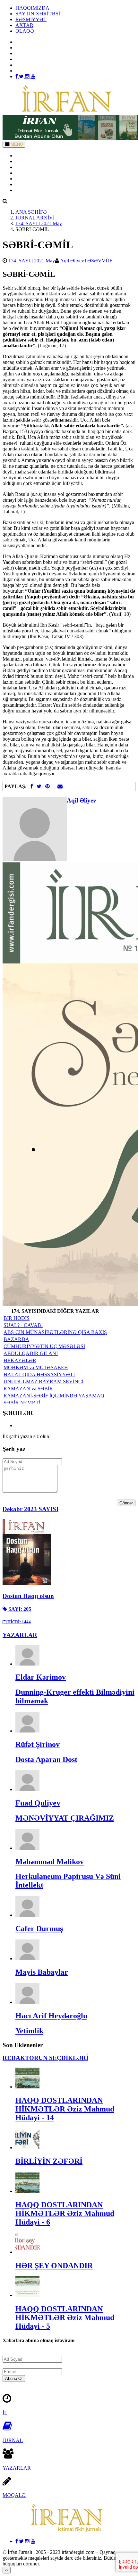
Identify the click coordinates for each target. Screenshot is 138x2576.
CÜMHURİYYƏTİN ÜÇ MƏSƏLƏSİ (44, 1346)
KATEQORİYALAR (37, 173)
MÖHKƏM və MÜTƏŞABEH (36, 1367)
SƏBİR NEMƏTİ (22, 1403)
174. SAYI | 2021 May (39, 223)
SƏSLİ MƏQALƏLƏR (40, 179)
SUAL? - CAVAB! (23, 1325)
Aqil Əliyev (72, 261)
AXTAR (24, 25)
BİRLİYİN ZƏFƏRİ (49, 2161)
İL (5, 2413)
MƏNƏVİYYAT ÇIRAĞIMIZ (65, 1818)
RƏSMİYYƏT (31, 19)
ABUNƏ (25, 184)
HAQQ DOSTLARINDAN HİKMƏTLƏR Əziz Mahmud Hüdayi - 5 (65, 2317)
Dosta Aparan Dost (46, 1759)
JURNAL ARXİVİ (35, 218)
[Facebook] (17, 76)
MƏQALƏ (14, 2495)
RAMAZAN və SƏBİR (28, 1389)
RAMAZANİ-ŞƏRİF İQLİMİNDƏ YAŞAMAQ (54, 1396)
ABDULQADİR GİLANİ (31, 1353)
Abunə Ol (14, 2378)
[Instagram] (28, 76)
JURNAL (13, 2440)
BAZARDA (16, 1339)
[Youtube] (33, 76)
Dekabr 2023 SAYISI (30, 1509)
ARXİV (24, 161)
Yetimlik (29, 2031)
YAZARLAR (30, 167)
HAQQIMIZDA (32, 8)
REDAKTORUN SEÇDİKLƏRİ (45, 2058)
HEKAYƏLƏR (20, 1360)
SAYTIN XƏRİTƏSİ (38, 14)
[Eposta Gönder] (60, 786)
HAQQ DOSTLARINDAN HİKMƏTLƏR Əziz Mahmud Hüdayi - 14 (65, 2109)
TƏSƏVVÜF (98, 261)
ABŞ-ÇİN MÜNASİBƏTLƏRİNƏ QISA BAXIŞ (55, 1332)
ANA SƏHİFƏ (31, 156)
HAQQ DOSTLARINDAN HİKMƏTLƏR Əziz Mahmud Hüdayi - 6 (65, 2213)
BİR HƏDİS (17, 1318)
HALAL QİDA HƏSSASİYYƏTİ (39, 1374)
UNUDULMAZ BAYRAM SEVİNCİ (43, 1382)
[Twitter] (22, 76)
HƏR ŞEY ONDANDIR (54, 2266)
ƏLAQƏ (25, 31)
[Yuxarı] (7, 2570)
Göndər (126, 1503)
